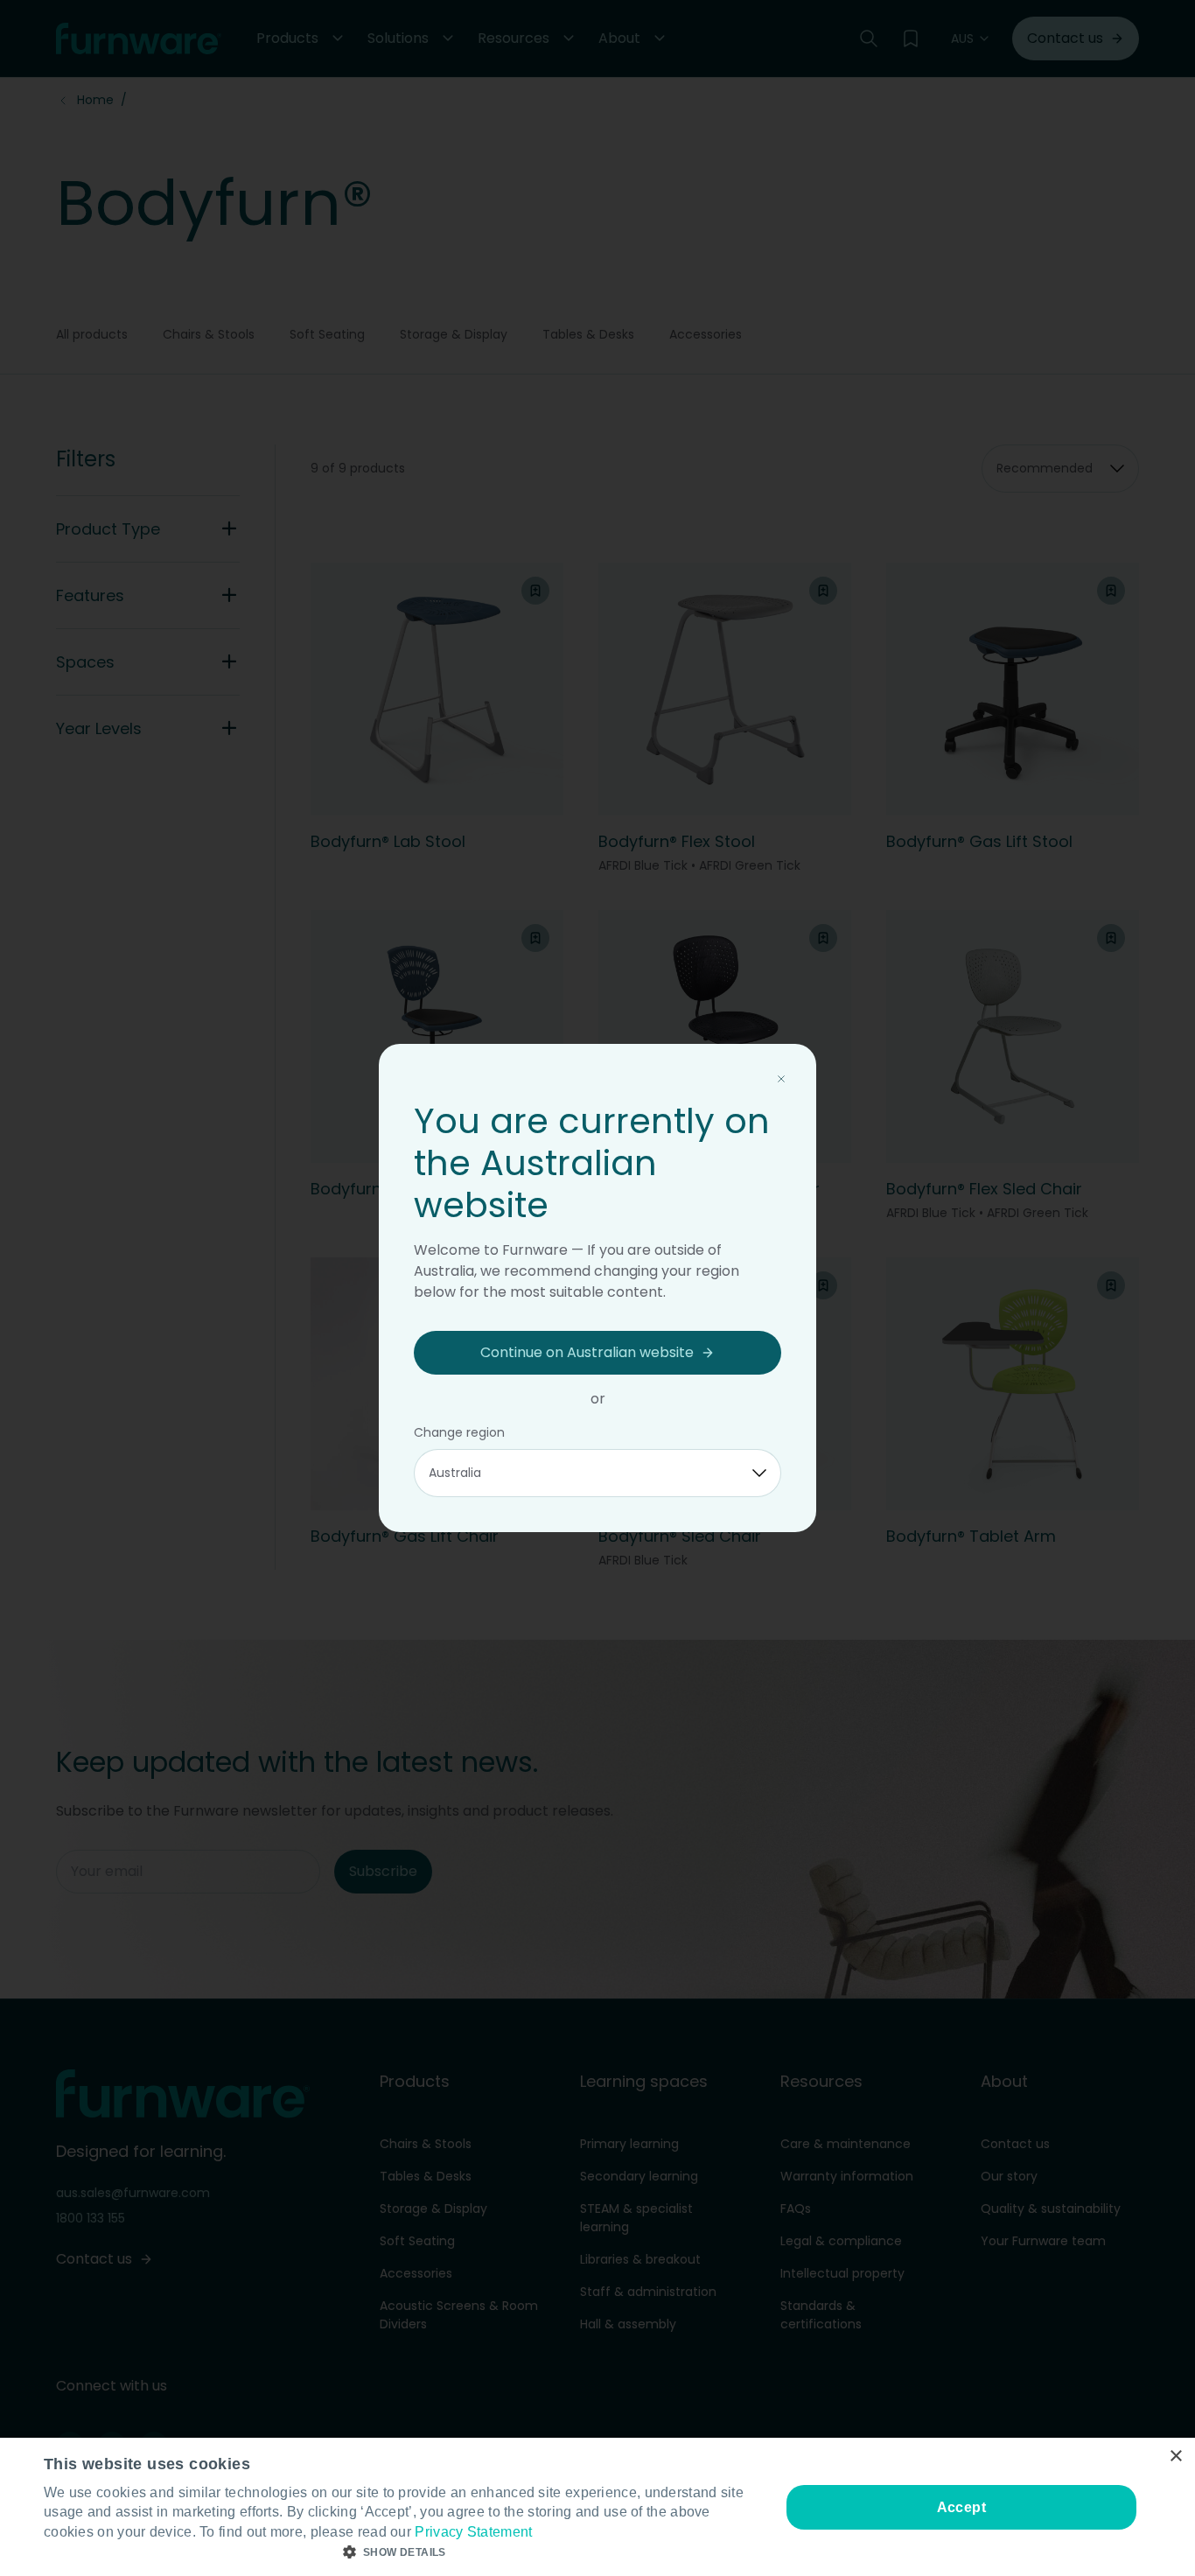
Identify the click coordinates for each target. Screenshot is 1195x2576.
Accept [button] (961, 2507)
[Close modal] (781, 1079)
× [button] (1175, 2457)
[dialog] (597, 2507)
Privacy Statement (473, 2532)
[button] (401, 2552)
